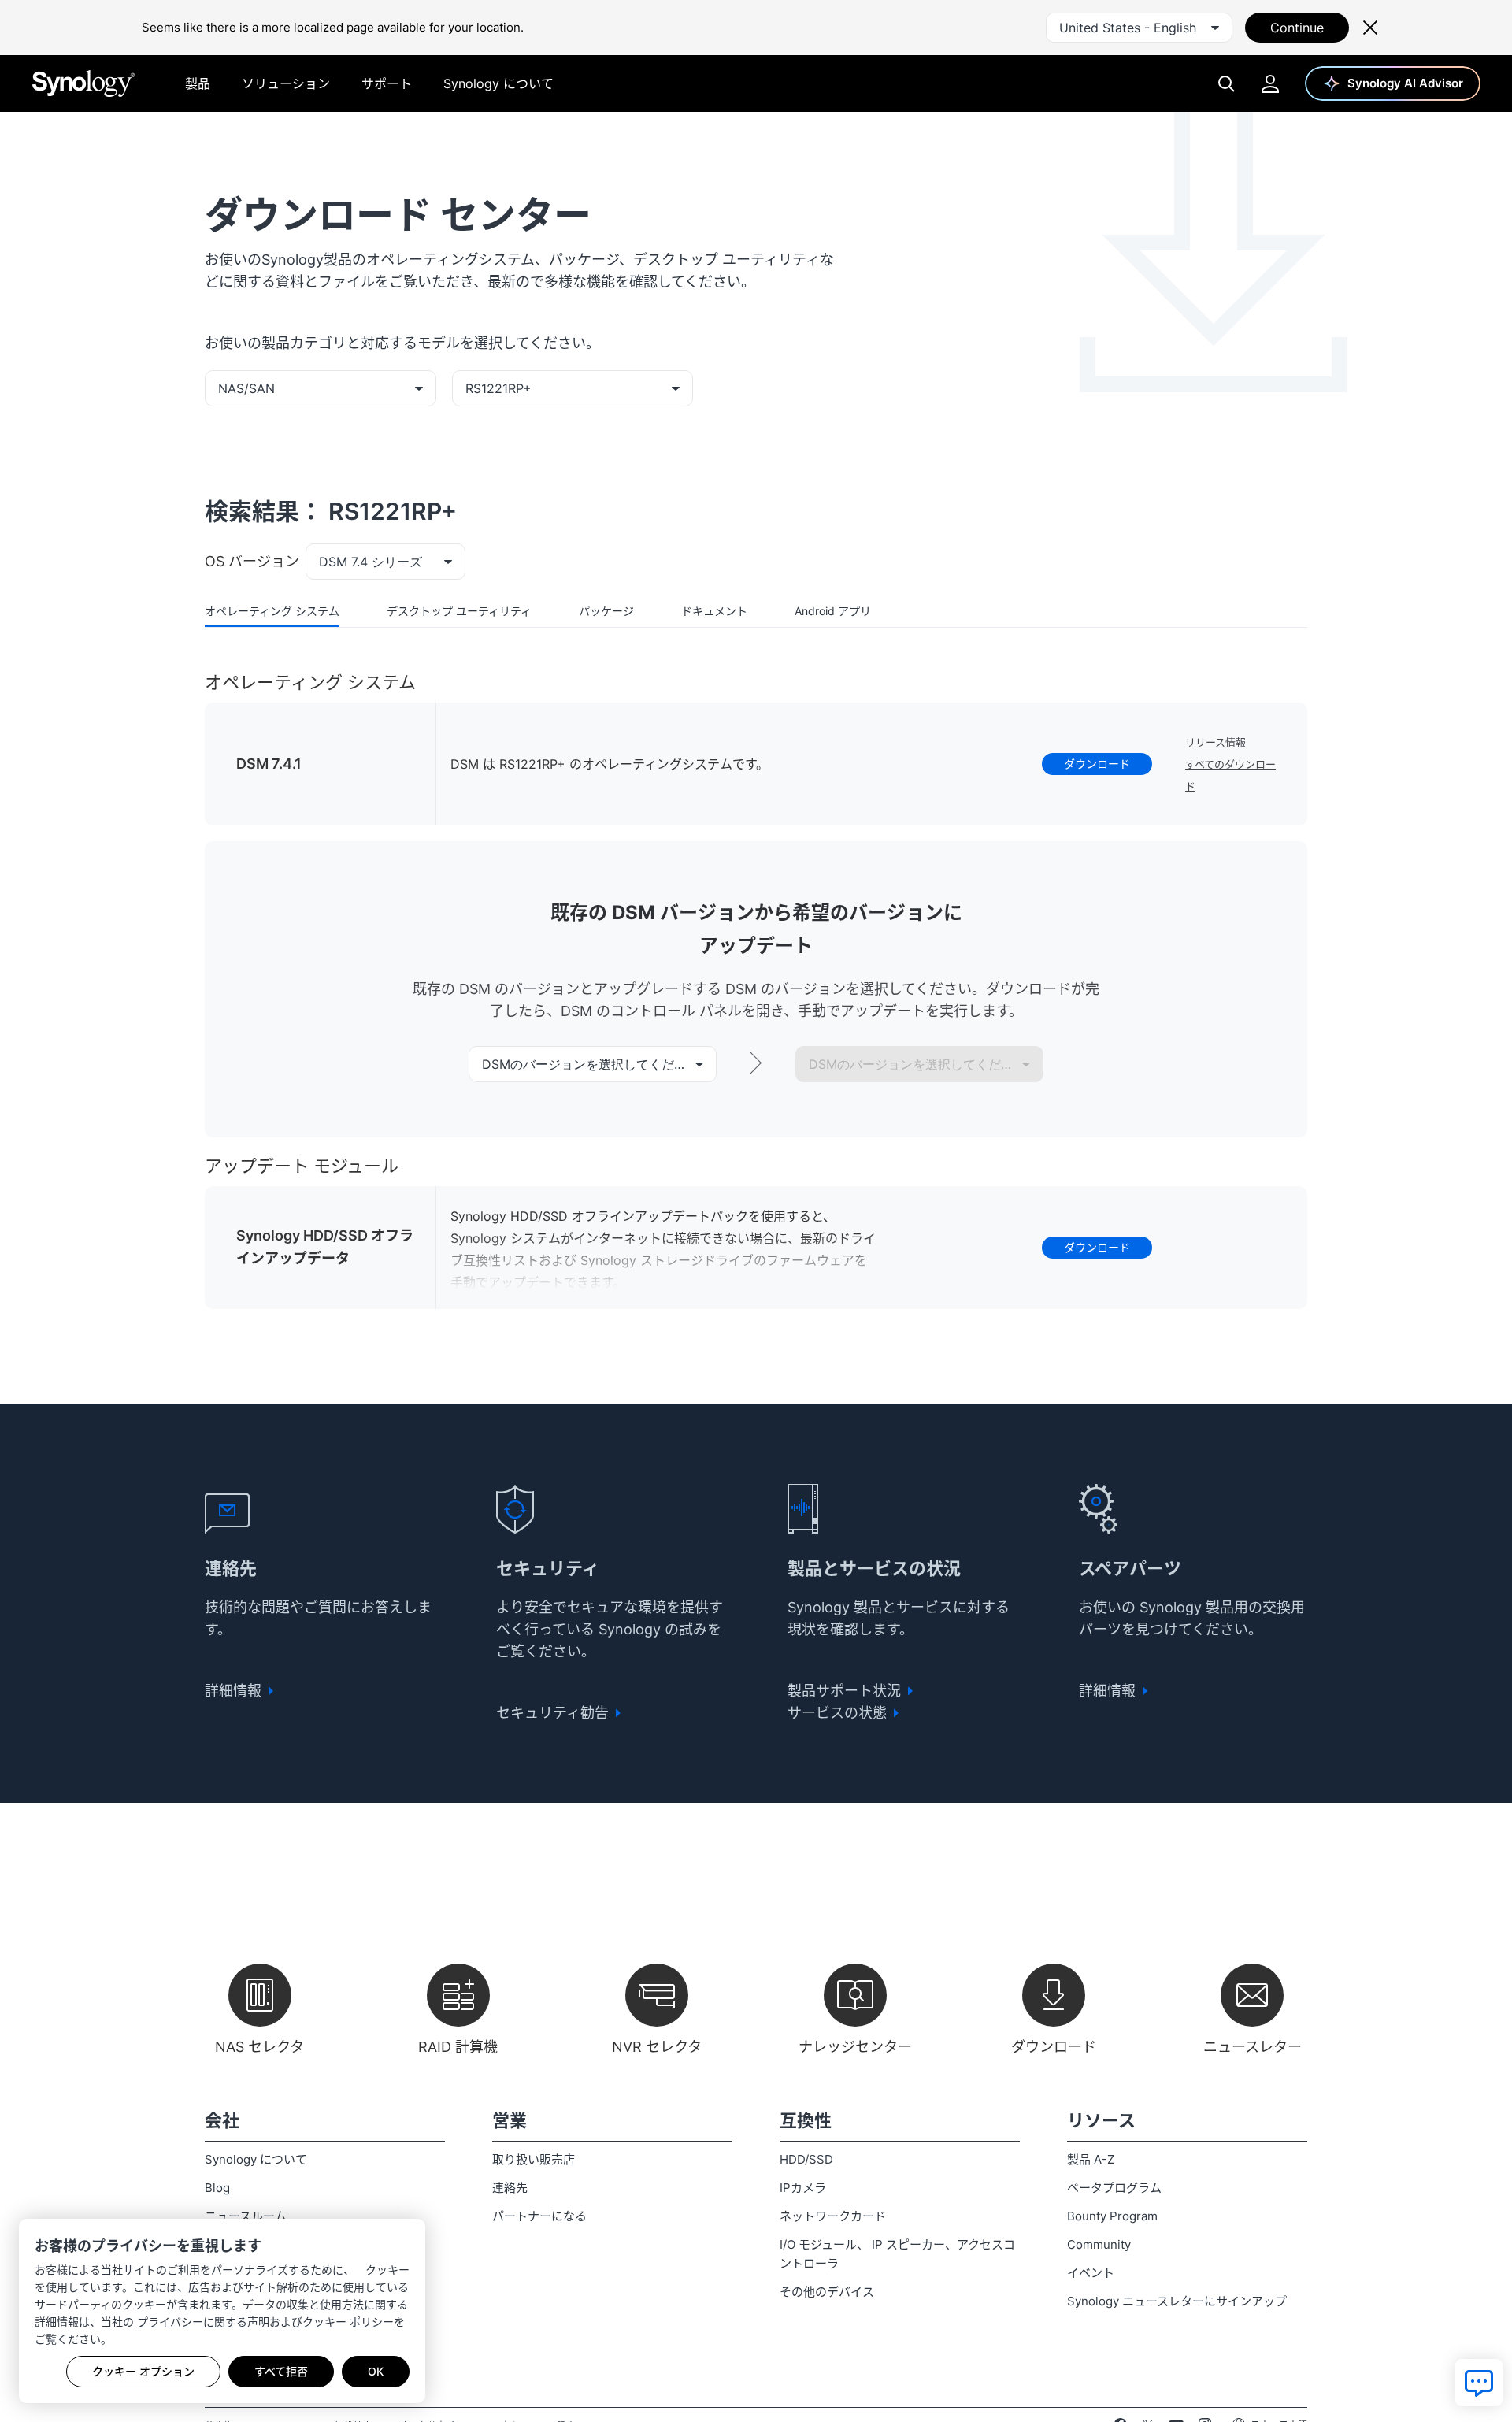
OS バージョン (252, 561)
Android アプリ (833, 611)
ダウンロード (1097, 764)
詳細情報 (235, 1691)
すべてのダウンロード (1230, 775)
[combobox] (1139, 28)
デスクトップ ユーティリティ (459, 611)
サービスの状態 (839, 1713)
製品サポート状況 (846, 1691)
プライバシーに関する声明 (203, 2322)
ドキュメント (714, 611)
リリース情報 (1216, 742)
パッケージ (606, 611)
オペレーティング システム (272, 611)
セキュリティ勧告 (554, 1713)
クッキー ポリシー (348, 2322)
